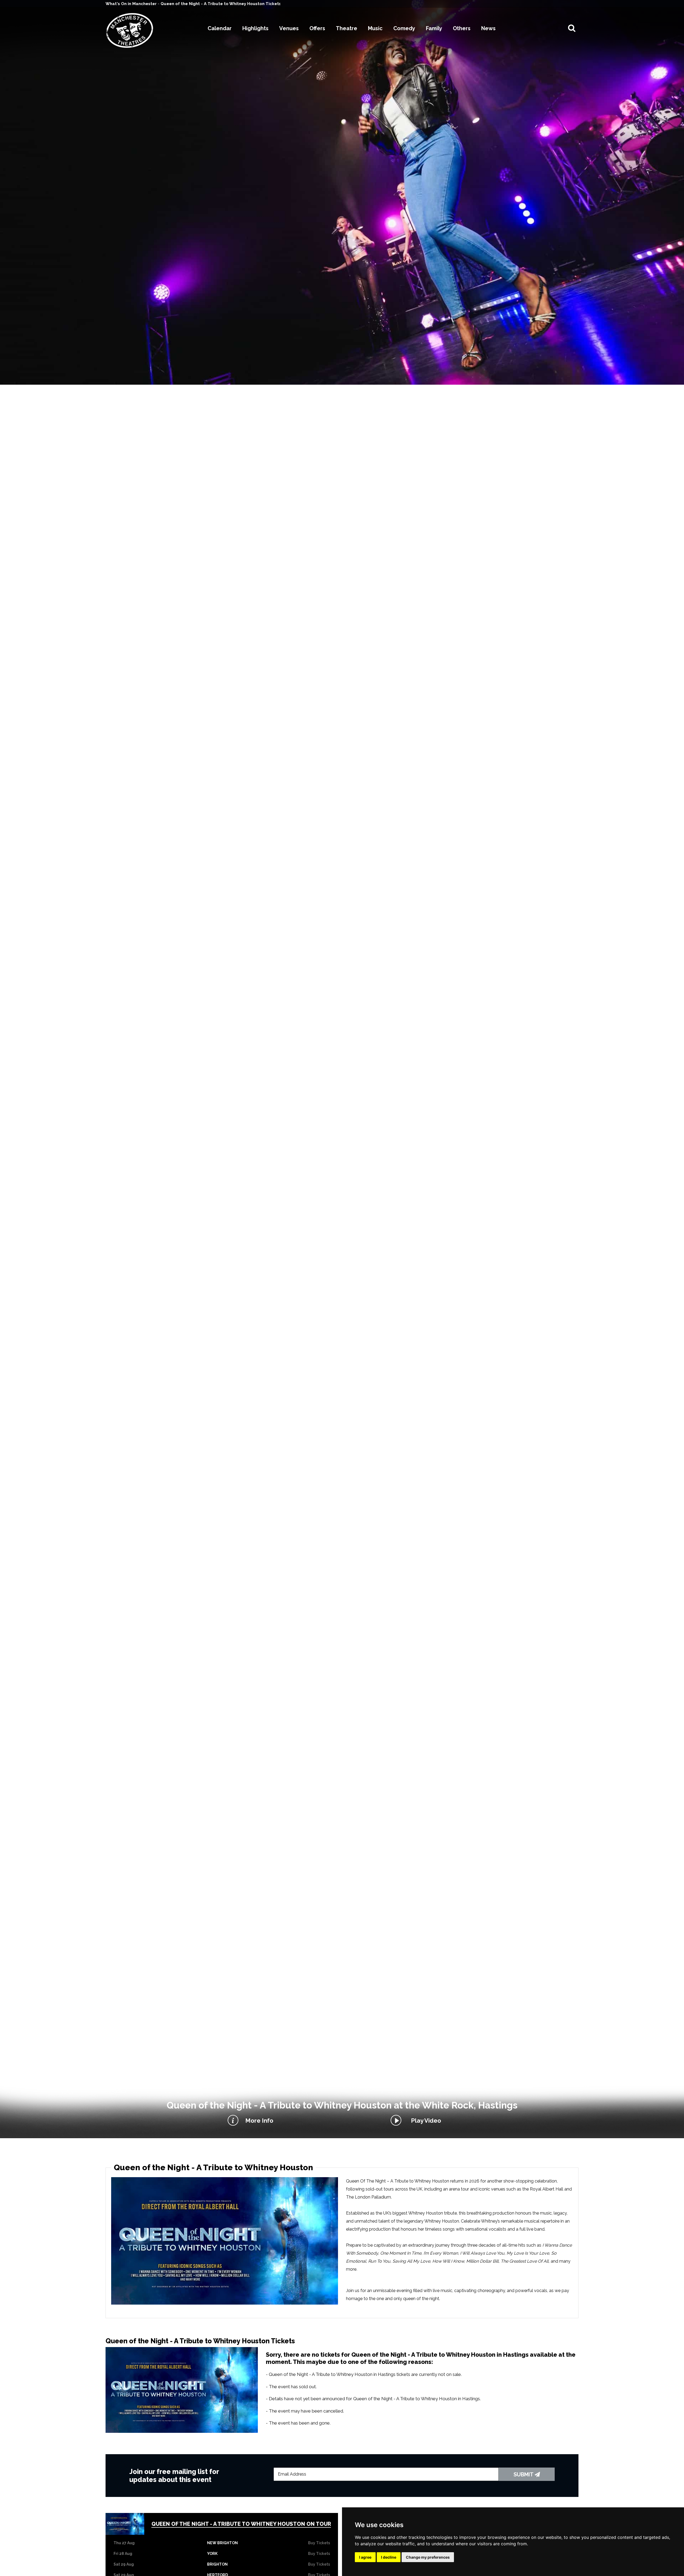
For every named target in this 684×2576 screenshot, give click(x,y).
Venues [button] (289, 28)
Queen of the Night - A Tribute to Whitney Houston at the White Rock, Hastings (342, 2105)
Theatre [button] (347, 28)
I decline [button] (389, 2557)
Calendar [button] (220, 28)
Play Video (425, 2121)
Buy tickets (319, 2543)
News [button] (488, 28)
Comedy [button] (404, 28)
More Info (259, 2121)
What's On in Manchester (132, 4)
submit (524, 2474)
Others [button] (462, 28)
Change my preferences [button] (428, 2557)
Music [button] (375, 28)
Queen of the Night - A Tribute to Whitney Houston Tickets (221, 4)
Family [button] (434, 28)
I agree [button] (365, 2557)
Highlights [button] (255, 28)
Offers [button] (317, 28)
